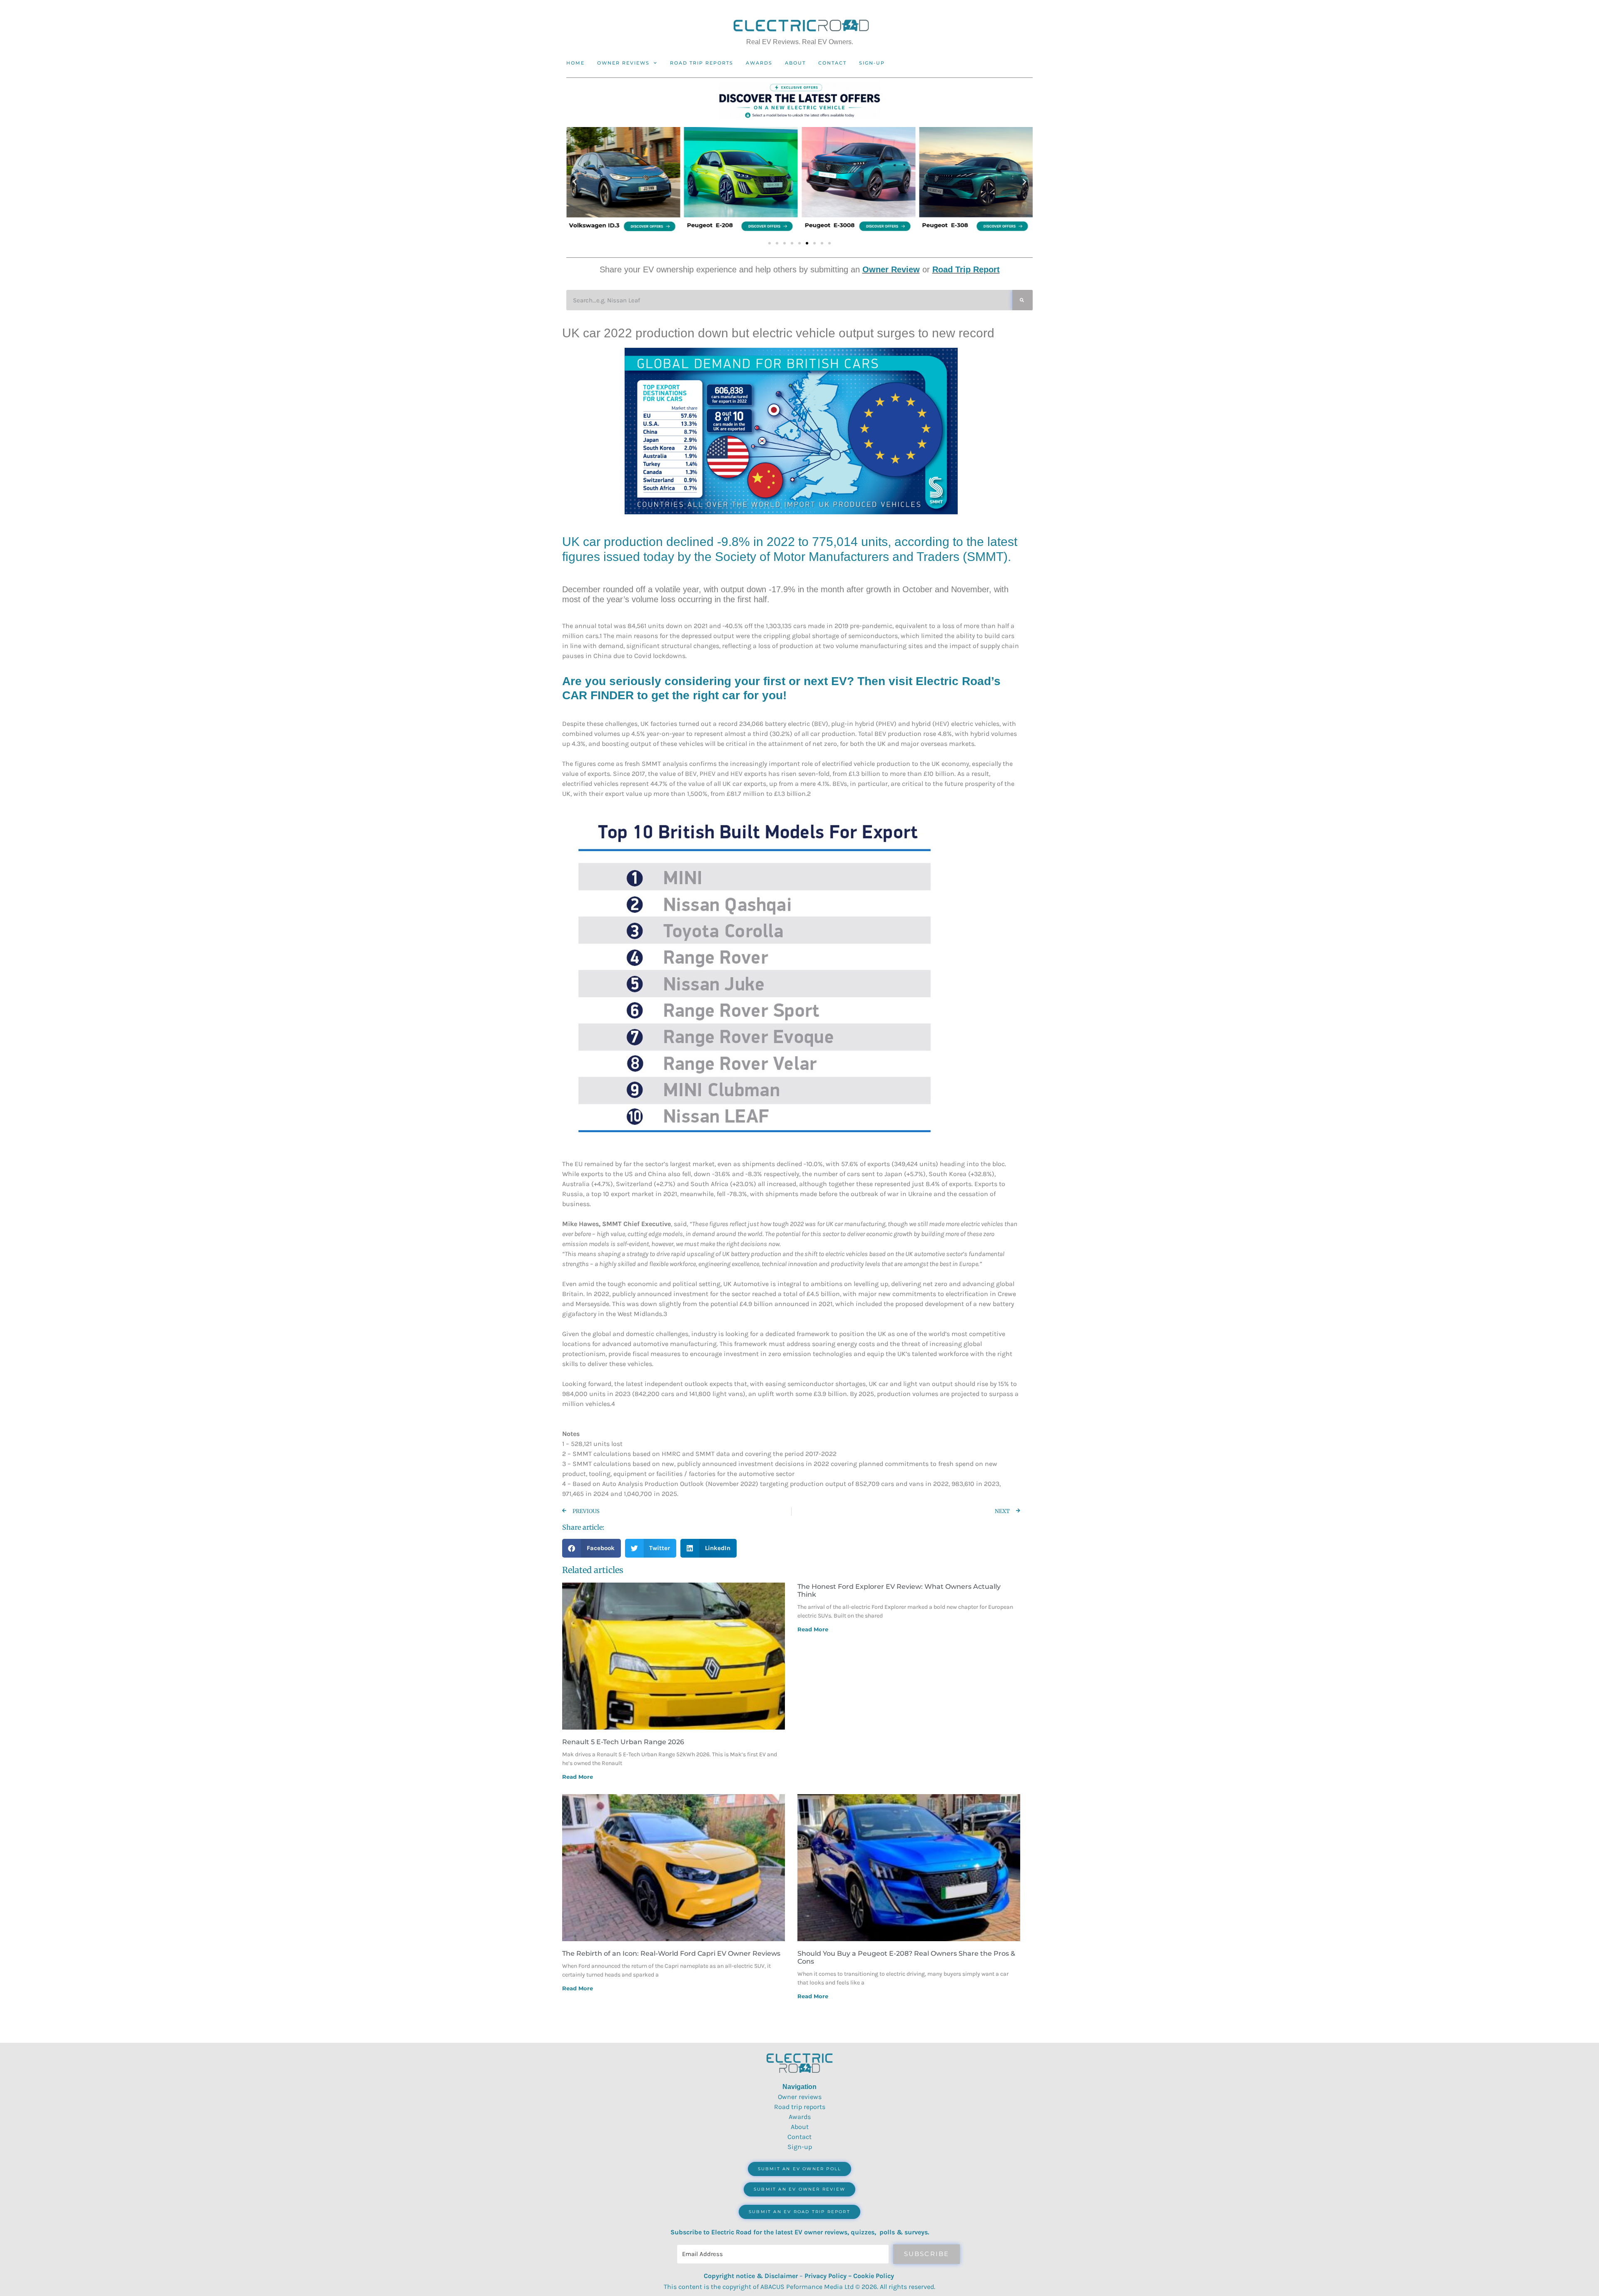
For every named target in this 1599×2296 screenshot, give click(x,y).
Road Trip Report (966, 269)
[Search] (1022, 300)
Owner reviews (623, 63)
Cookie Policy (874, 2276)
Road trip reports (702, 63)
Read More (578, 1777)
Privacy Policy (826, 2276)
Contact (832, 63)
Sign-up (800, 2147)
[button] (575, 182)
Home (575, 63)
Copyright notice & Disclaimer (751, 2276)
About (795, 63)
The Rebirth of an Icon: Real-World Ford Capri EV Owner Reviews (671, 1953)
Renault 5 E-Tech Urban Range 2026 (623, 1742)
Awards (759, 63)
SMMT (985, 557)
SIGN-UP (872, 63)
